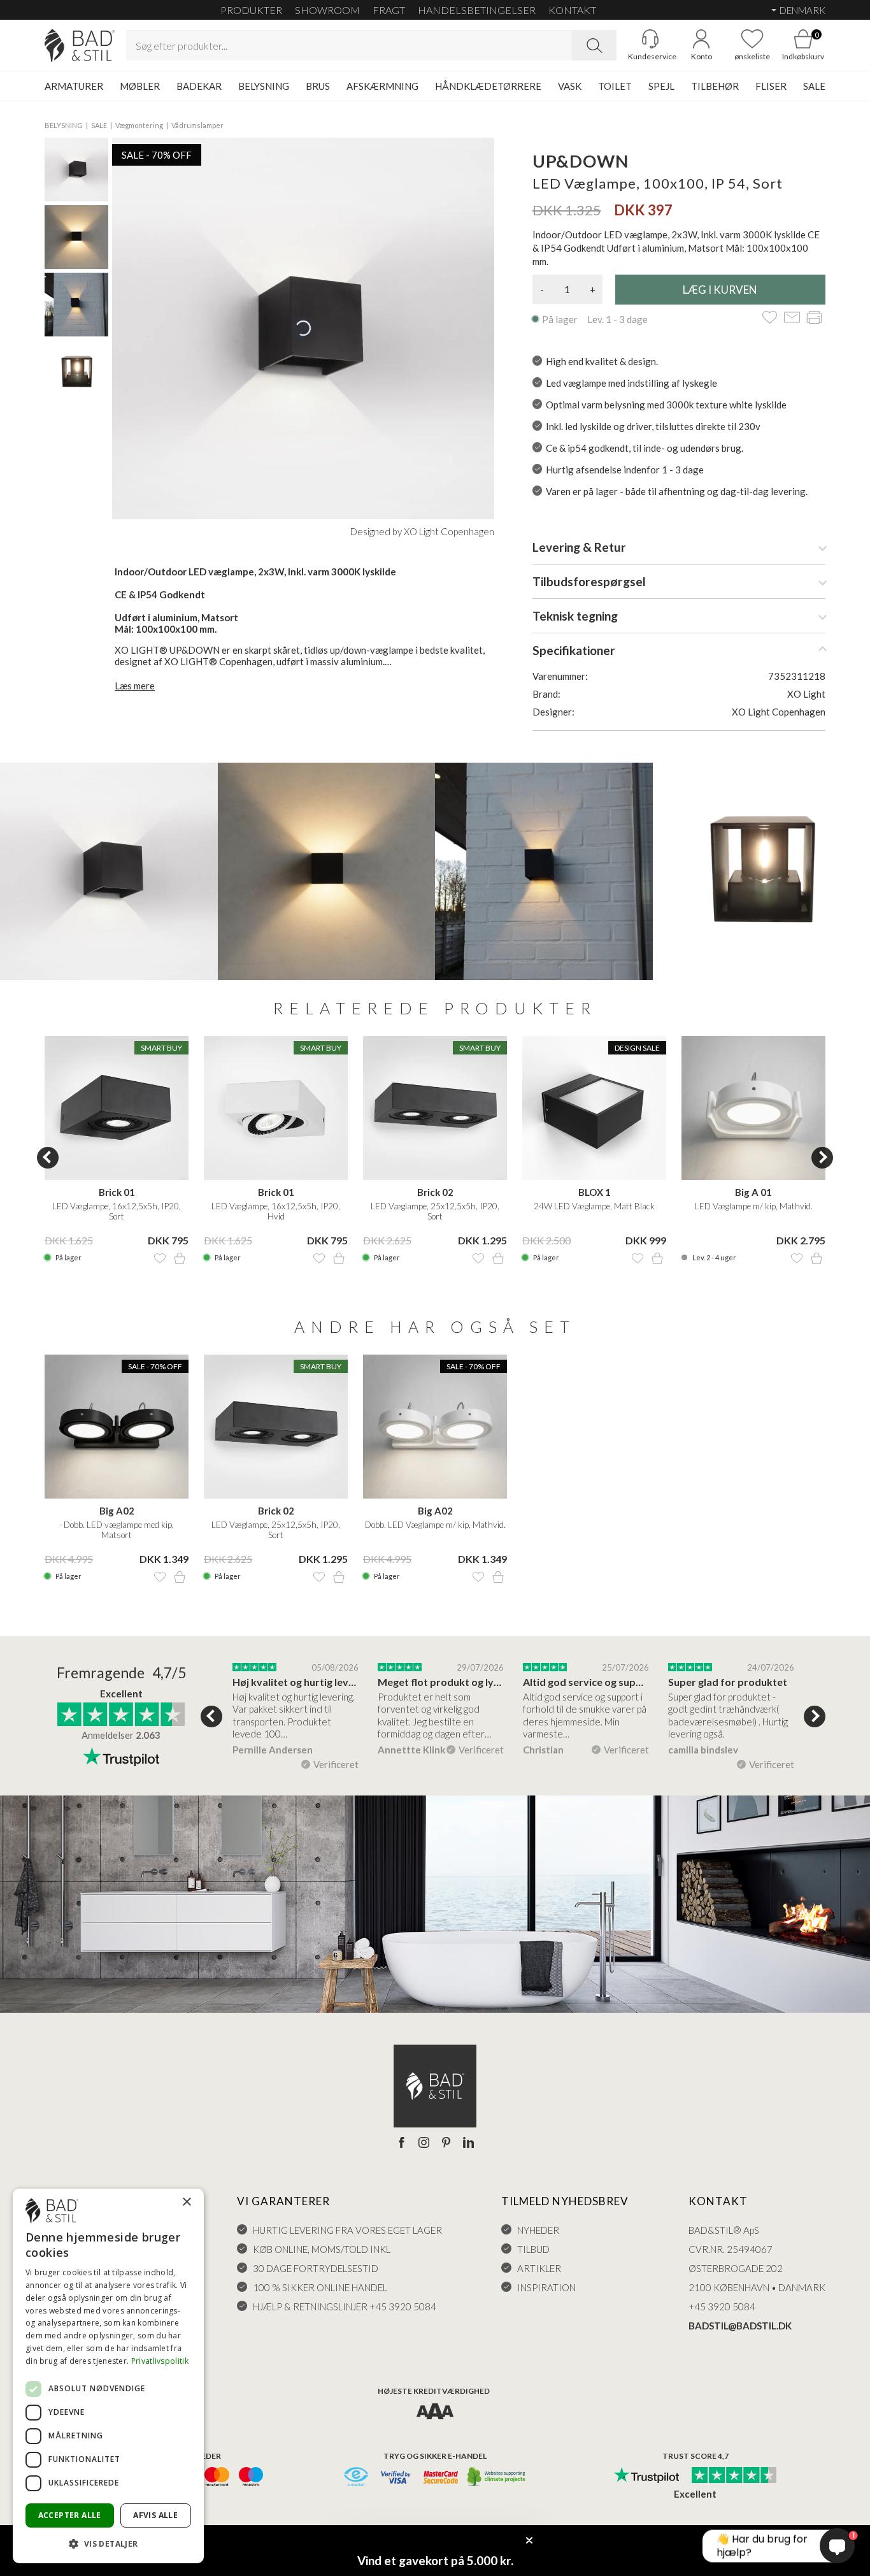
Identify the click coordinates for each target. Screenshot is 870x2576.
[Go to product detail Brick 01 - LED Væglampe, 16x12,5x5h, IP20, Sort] (117, 1108)
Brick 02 (435, 1192)
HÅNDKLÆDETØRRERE (488, 86)
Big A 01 (753, 1192)
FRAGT (389, 10)
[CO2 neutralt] (497, 2478)
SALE (814, 86)
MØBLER (140, 86)
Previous (48, 1158)
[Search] (594, 45)
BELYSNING (264, 86)
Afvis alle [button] (155, 2515)
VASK (570, 86)
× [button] (186, 2202)
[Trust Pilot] (646, 2476)
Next (822, 1158)
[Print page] (814, 318)
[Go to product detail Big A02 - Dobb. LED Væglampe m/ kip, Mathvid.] (435, 1427)
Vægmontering (139, 125)
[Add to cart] (180, 1258)
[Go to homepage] (80, 46)
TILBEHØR (715, 86)
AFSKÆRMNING (382, 86)
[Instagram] (424, 2143)
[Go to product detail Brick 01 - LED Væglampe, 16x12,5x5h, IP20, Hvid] (276, 1108)
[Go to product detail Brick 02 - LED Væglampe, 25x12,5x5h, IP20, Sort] (435, 1108)
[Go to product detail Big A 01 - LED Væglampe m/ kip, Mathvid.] (753, 1108)
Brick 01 (117, 1192)
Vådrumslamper (197, 125)
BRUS (318, 86)
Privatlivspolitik (160, 2361)
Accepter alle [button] (70, 2515)
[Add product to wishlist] (160, 1258)
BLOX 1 (595, 1192)
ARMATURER (74, 86)
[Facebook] (402, 2143)
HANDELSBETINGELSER (477, 10)
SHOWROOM (327, 10)
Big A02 (117, 1511)
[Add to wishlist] (770, 318)
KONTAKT (572, 10)
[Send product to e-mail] (792, 318)
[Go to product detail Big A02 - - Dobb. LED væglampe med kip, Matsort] (117, 1427)
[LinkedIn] (468, 2143)
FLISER (771, 86)
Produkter (251, 10)
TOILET (615, 86)
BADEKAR (199, 86)
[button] (108, 2543)
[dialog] (108, 2376)
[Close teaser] (529, 2540)
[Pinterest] (446, 2143)
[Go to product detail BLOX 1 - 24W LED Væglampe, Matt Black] (594, 1108)
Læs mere (135, 686)
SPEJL (661, 86)
